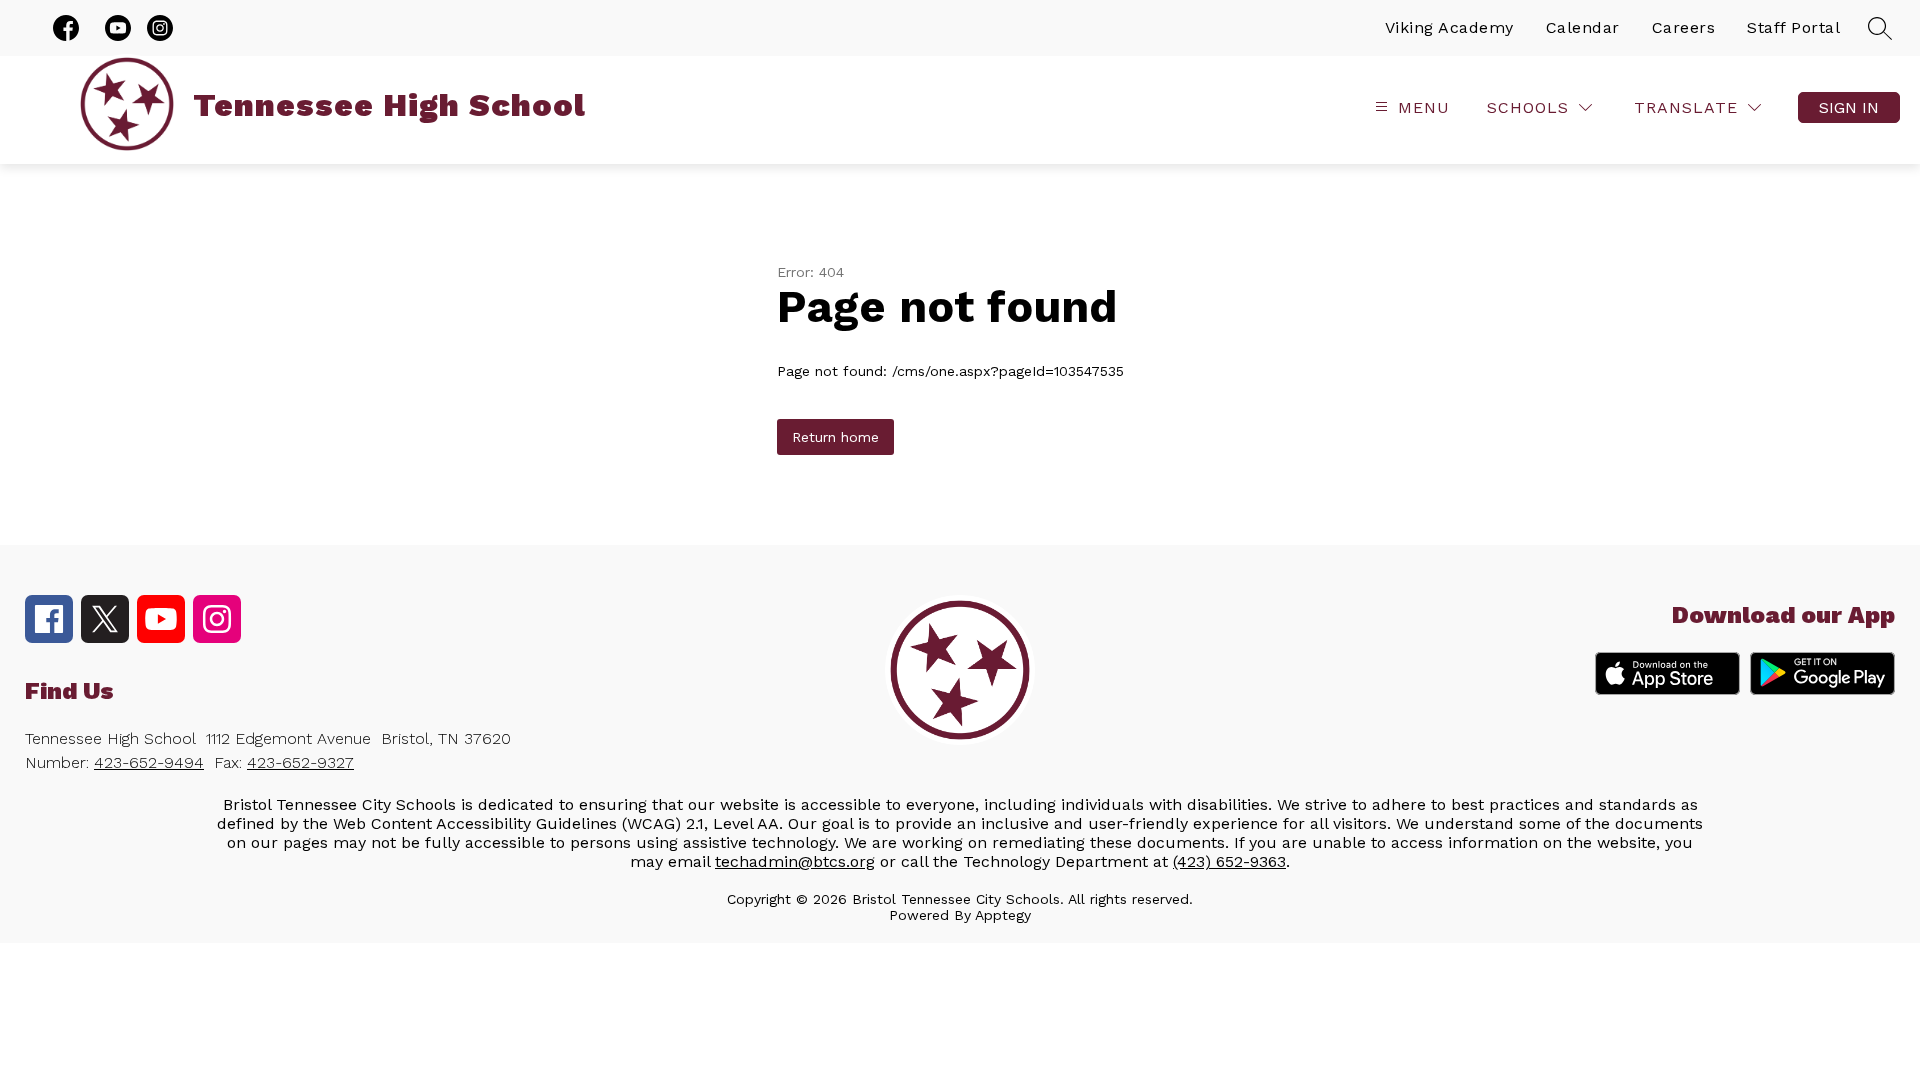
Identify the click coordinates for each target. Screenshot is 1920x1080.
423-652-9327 (300, 762)
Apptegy (1003, 915)
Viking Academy (1449, 27)
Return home (835, 437)
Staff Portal (1793, 27)
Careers (1684, 27)
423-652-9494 (149, 762)
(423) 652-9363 (1229, 861)
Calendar (1583, 27)
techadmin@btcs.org (795, 861)
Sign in (1849, 107)
